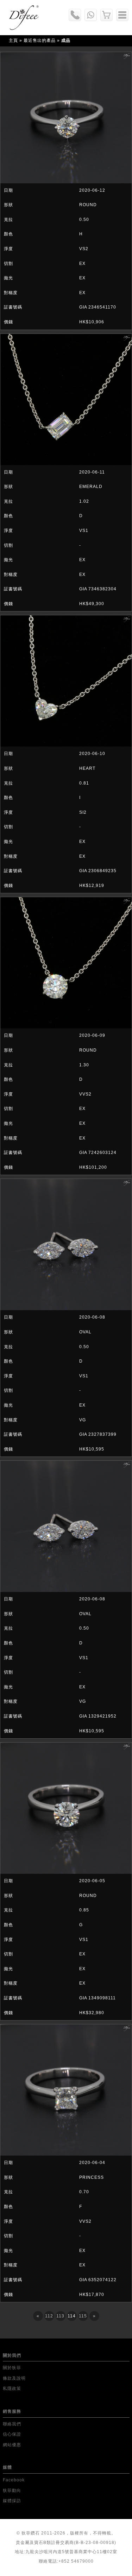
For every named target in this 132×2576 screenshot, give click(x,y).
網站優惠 (12, 2445)
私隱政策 (12, 2388)
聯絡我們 (12, 2424)
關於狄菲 (12, 2368)
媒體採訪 (12, 2501)
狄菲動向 (12, 2491)
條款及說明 (14, 2378)
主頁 (13, 40)
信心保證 (12, 2434)
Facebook (14, 2480)
